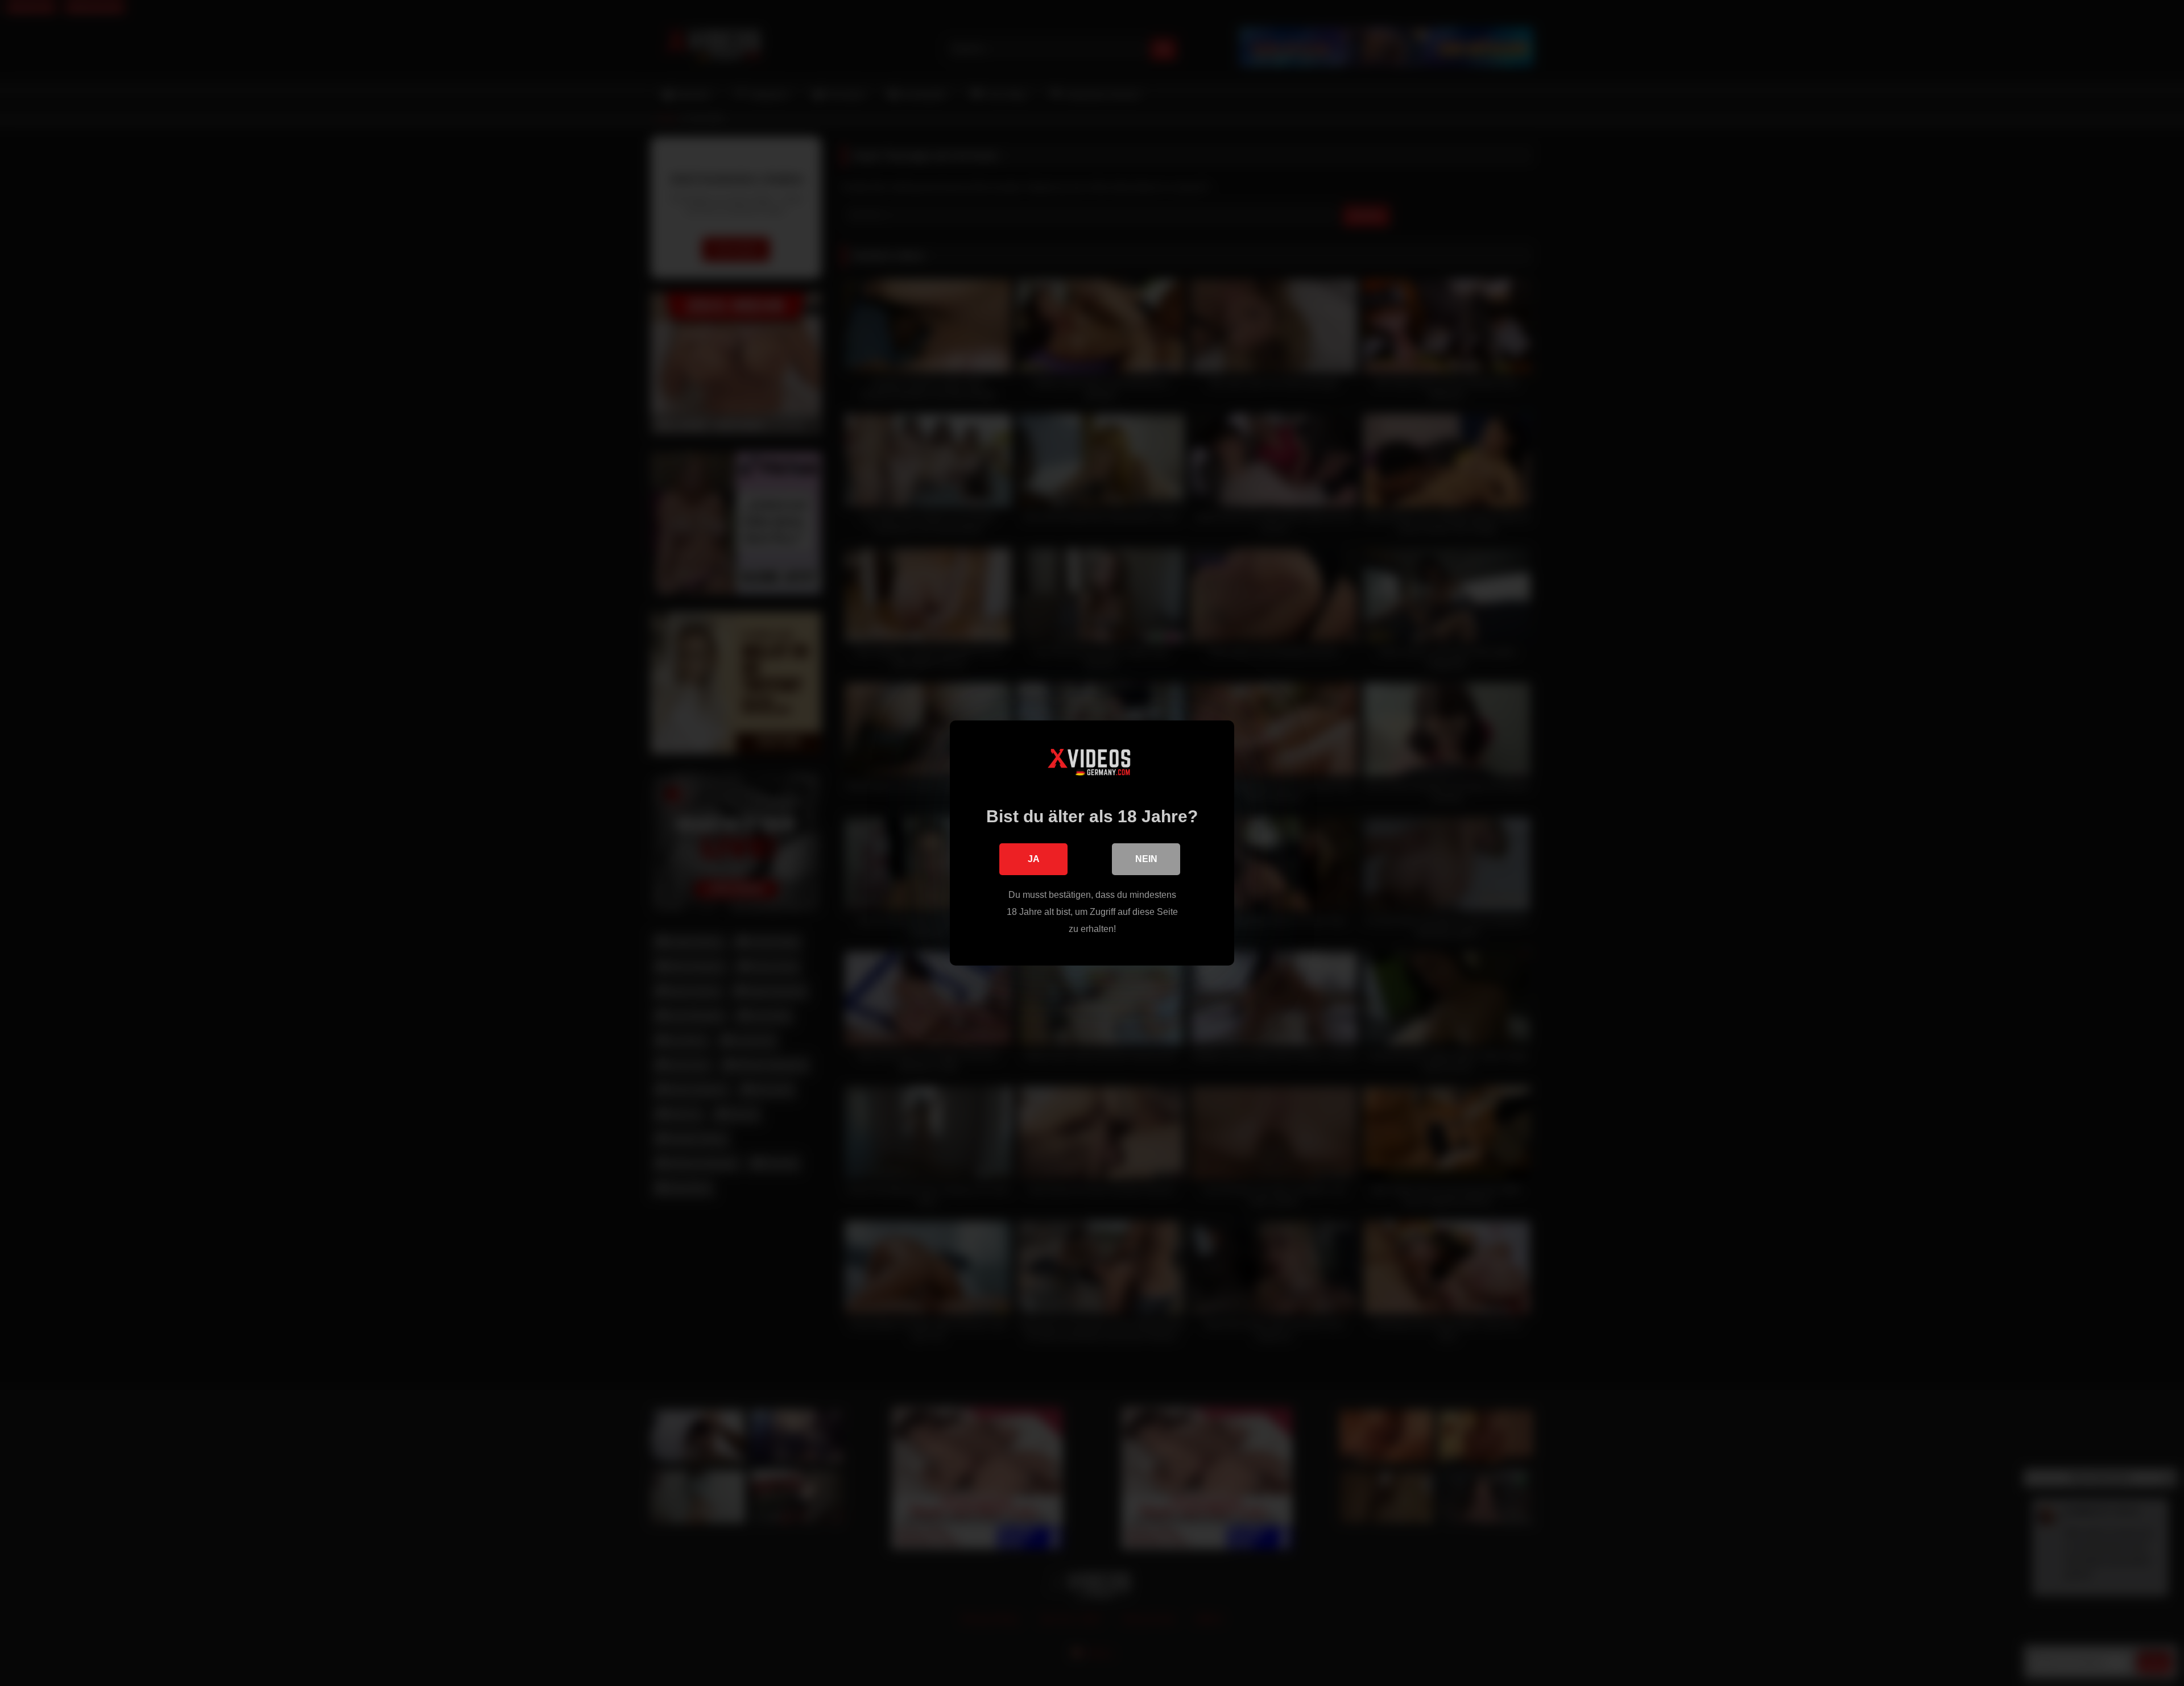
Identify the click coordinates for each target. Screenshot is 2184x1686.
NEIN (1146, 859)
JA (1034, 859)
